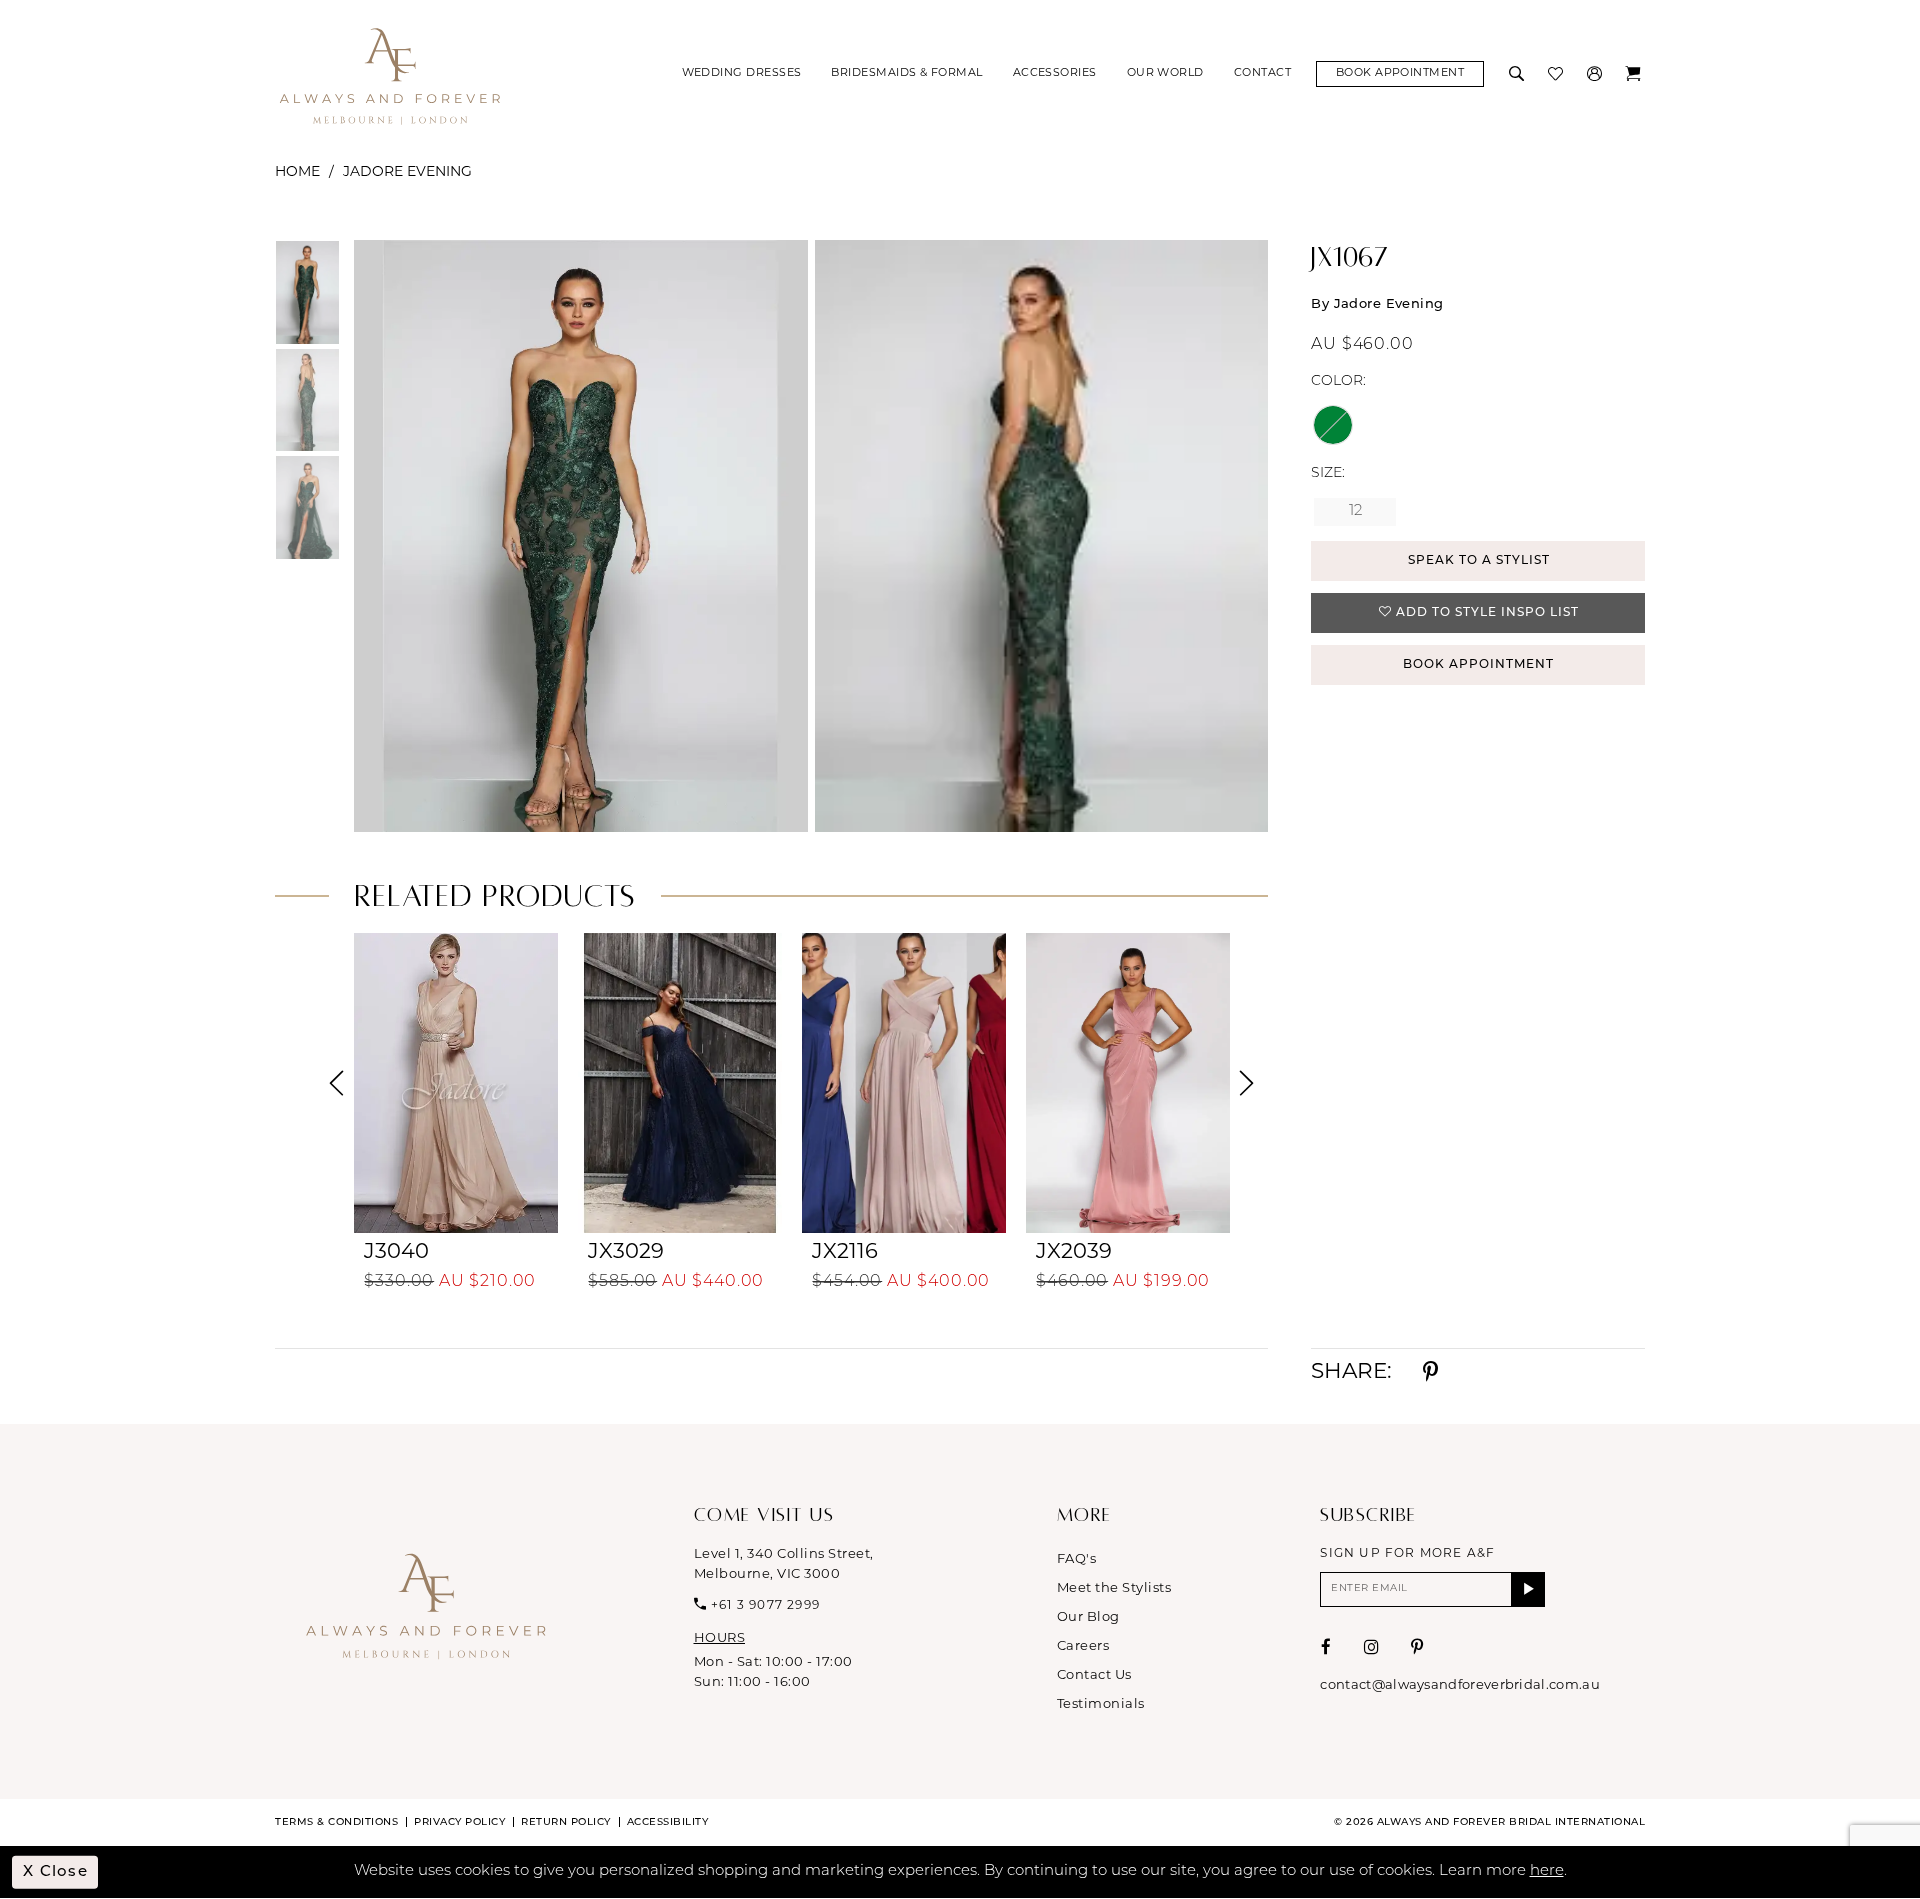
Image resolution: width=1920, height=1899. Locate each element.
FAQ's (1077, 1559)
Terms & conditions (336, 1822)
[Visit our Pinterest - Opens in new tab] (1417, 1647)
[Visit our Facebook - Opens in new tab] (1326, 1647)
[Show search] (1518, 74)
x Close (55, 1871)
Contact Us (1094, 1675)
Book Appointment (1478, 665)
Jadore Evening (407, 172)
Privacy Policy (459, 1822)
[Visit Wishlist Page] (1557, 74)
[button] (1596, 74)
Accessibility (668, 1822)
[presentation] (456, 1083)
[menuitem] (742, 74)
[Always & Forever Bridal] (390, 75)
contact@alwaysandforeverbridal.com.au (1459, 1685)
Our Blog (1088, 1617)
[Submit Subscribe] (1528, 1589)
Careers (1083, 1646)
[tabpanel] (577, 536)
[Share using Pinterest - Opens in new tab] (1430, 1373)
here (1547, 1871)
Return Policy (566, 1822)
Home (297, 172)
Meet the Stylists (1114, 1588)
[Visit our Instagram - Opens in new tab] (1372, 1647)
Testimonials (1101, 1704)
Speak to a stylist (1479, 561)
